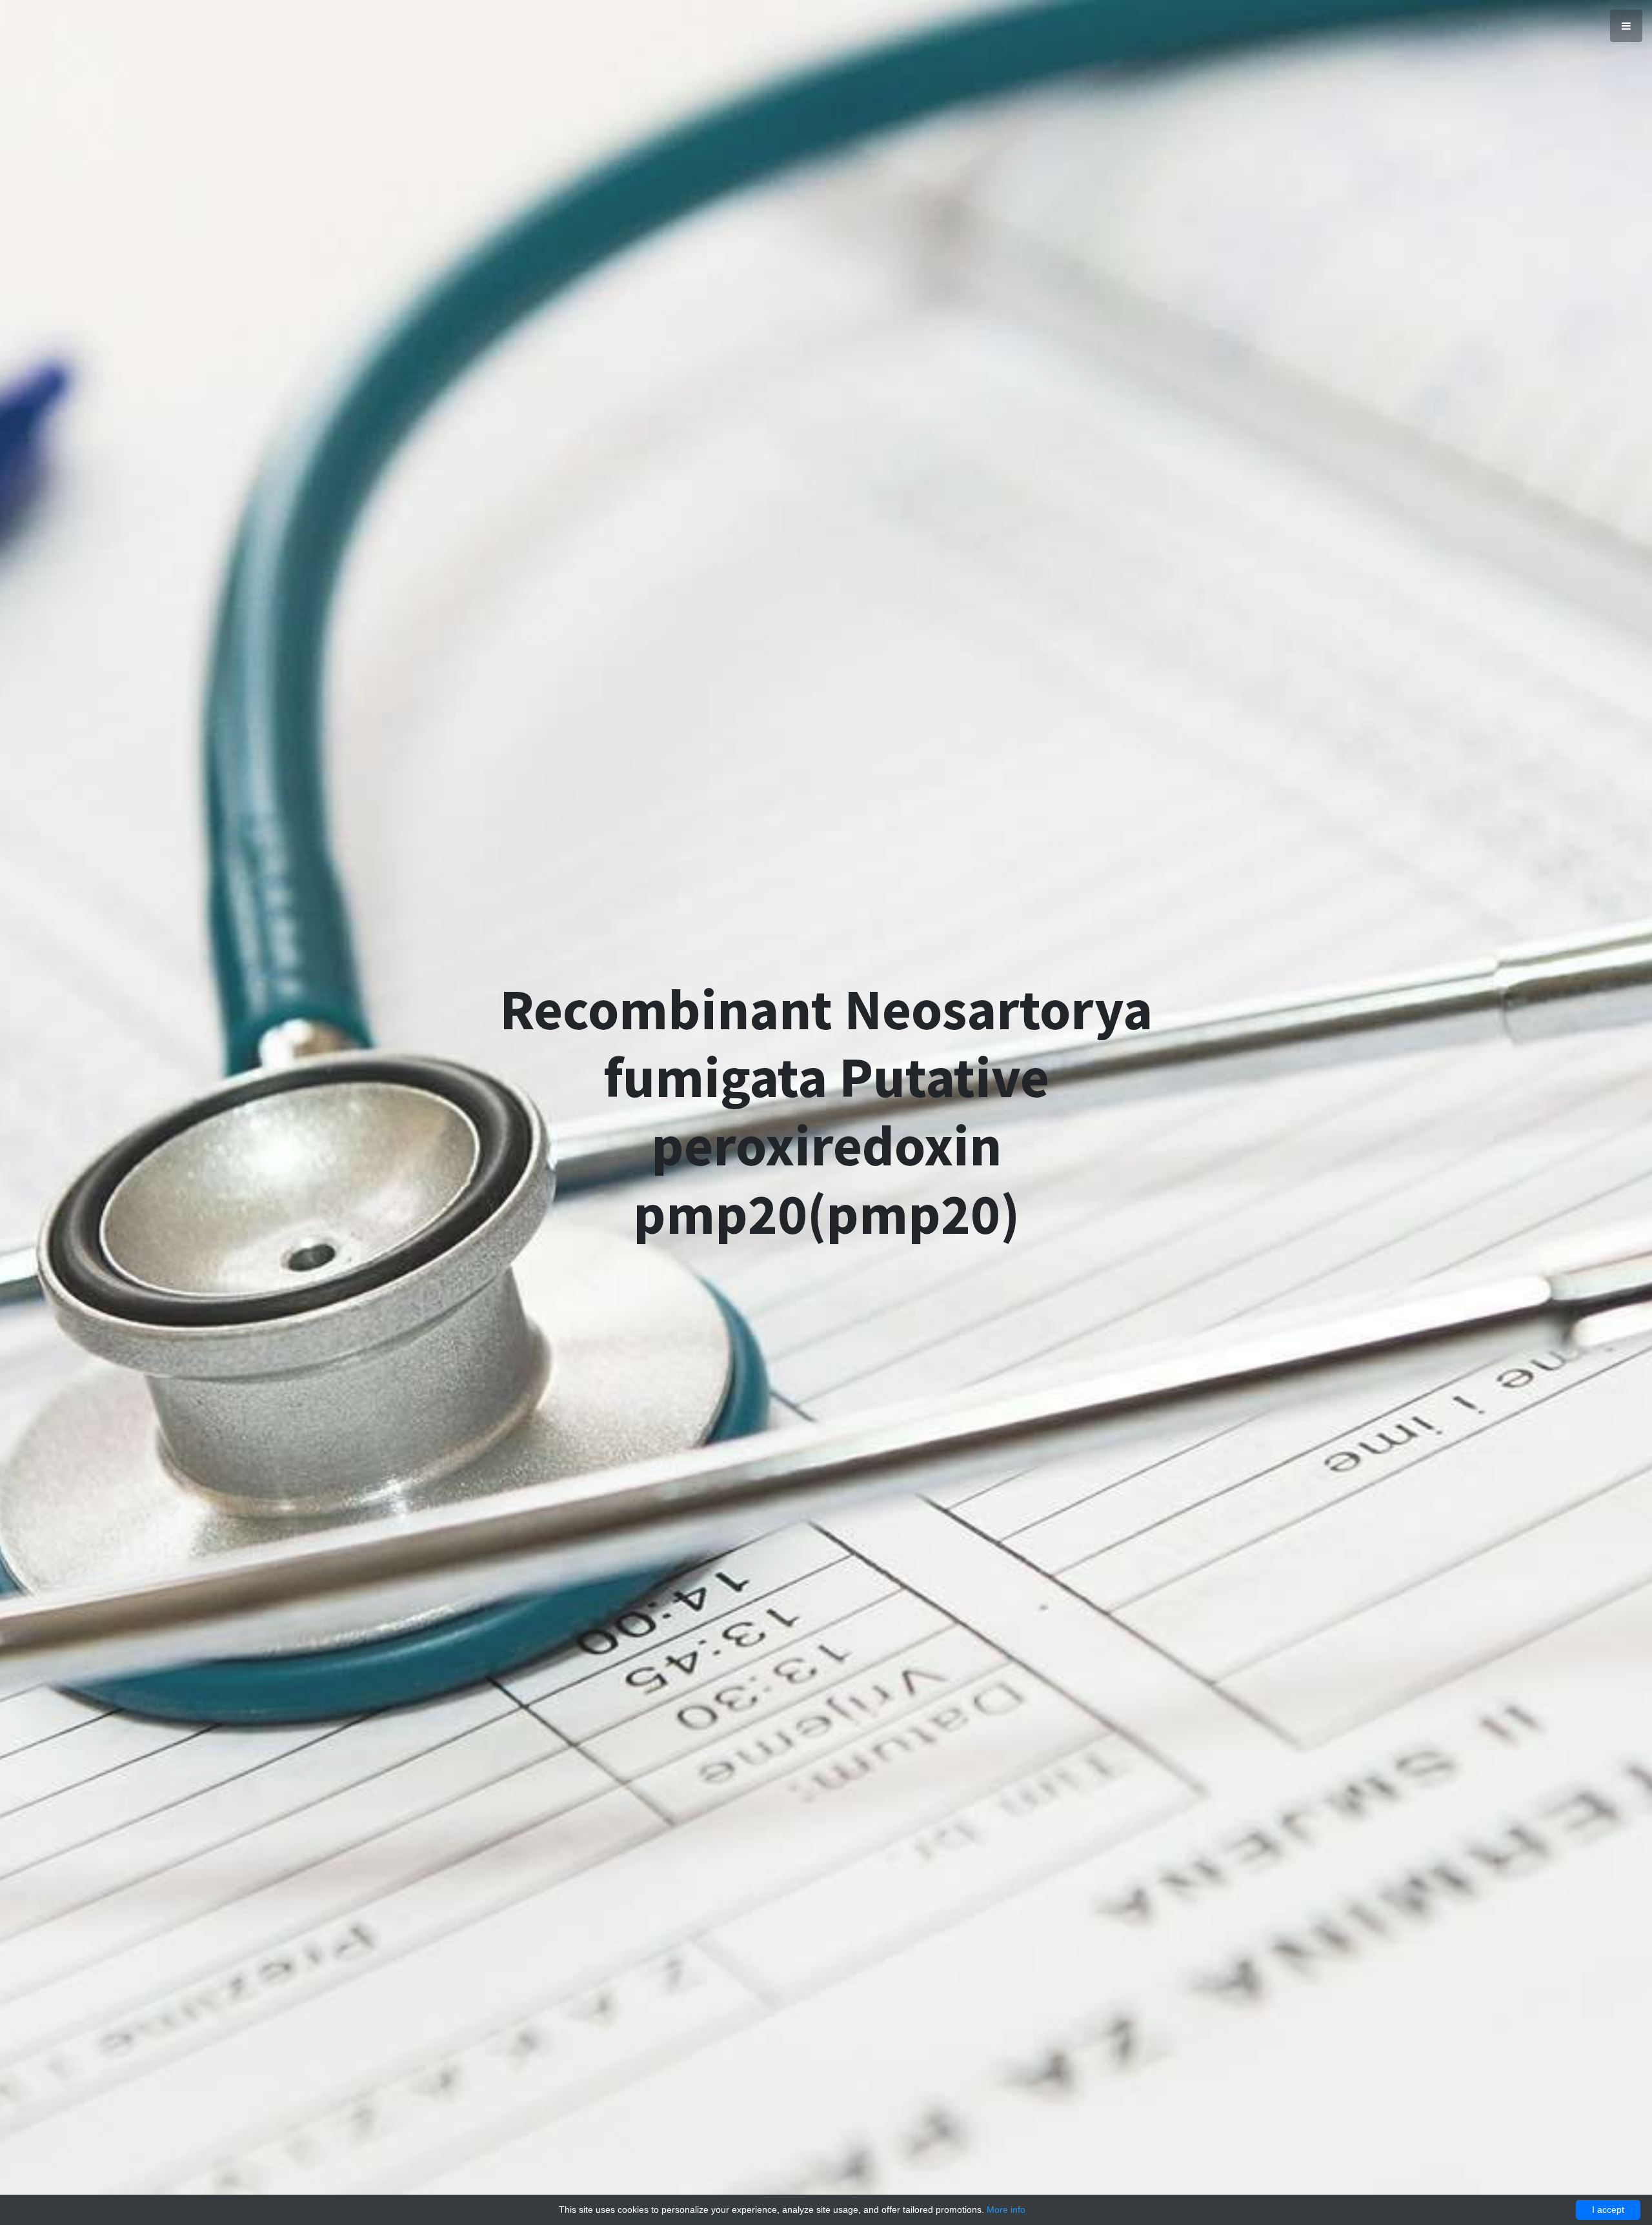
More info (1006, 2210)
